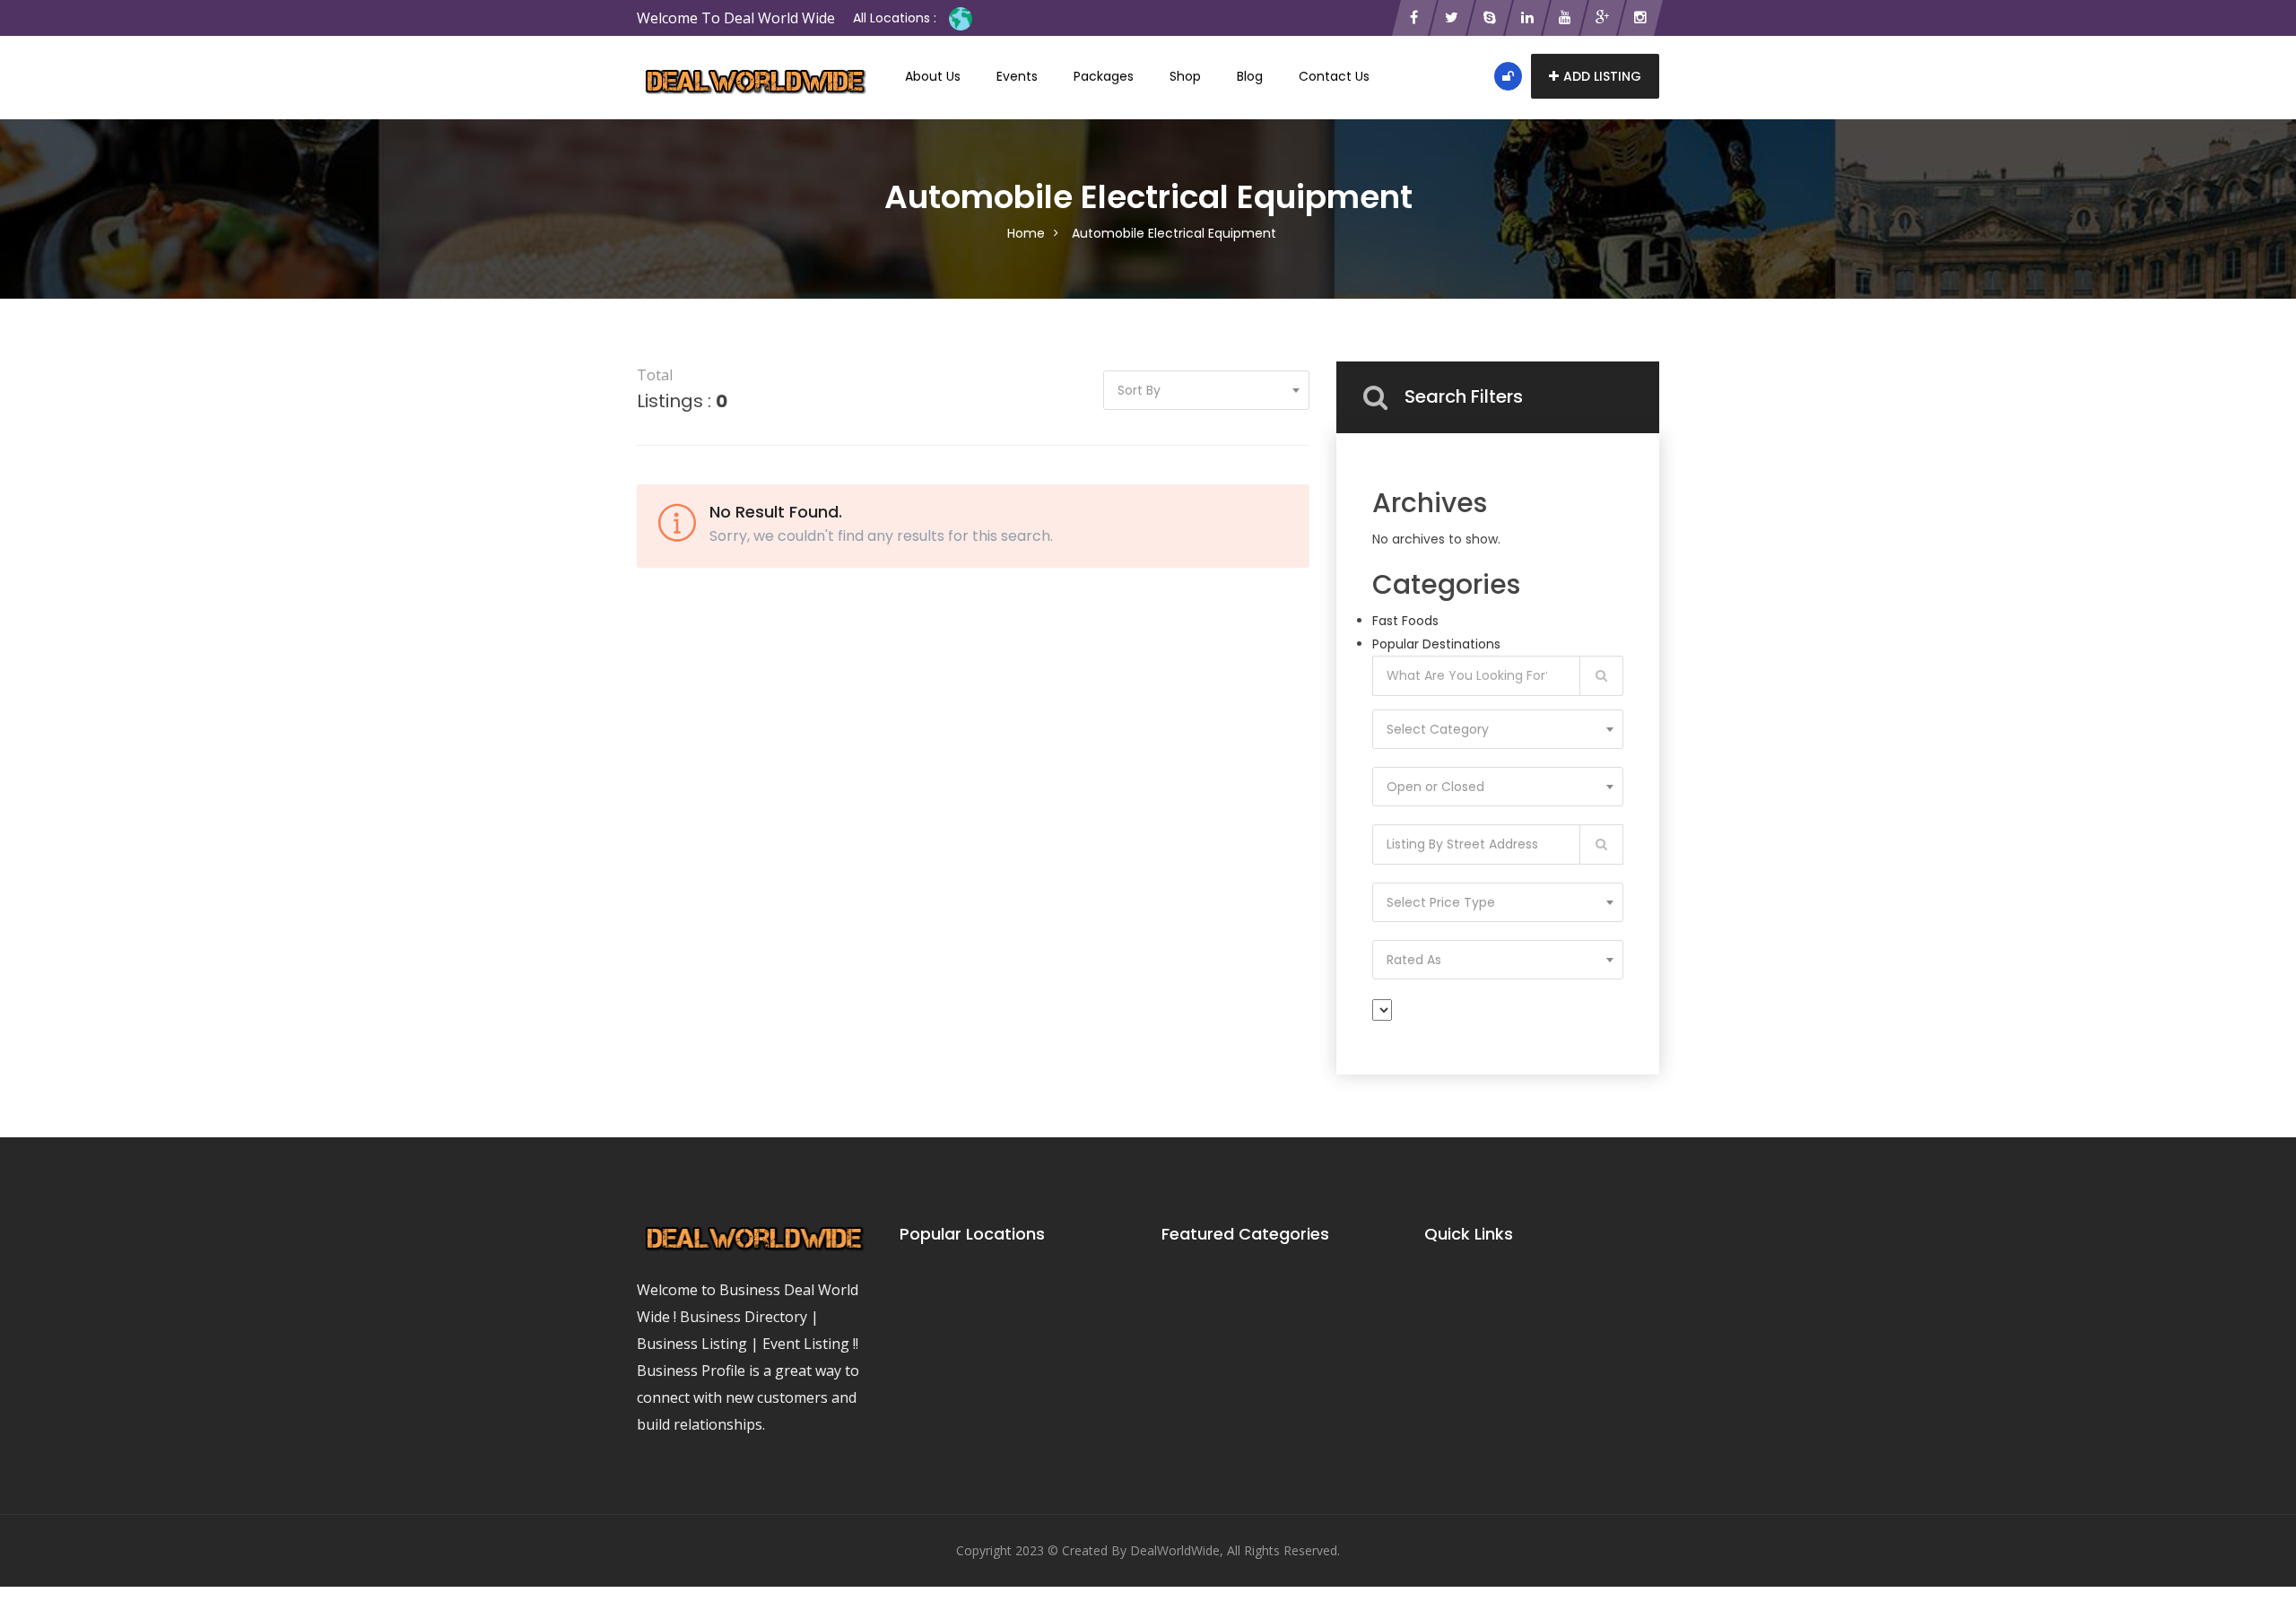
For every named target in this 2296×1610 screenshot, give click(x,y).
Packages (1104, 76)
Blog (1250, 76)
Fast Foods (1405, 621)
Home (1026, 233)
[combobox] (1498, 729)
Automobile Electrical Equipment (1174, 233)
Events (1017, 76)
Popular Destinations (1436, 644)
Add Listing (1602, 76)
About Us (933, 76)
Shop (1185, 76)
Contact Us (1334, 76)
